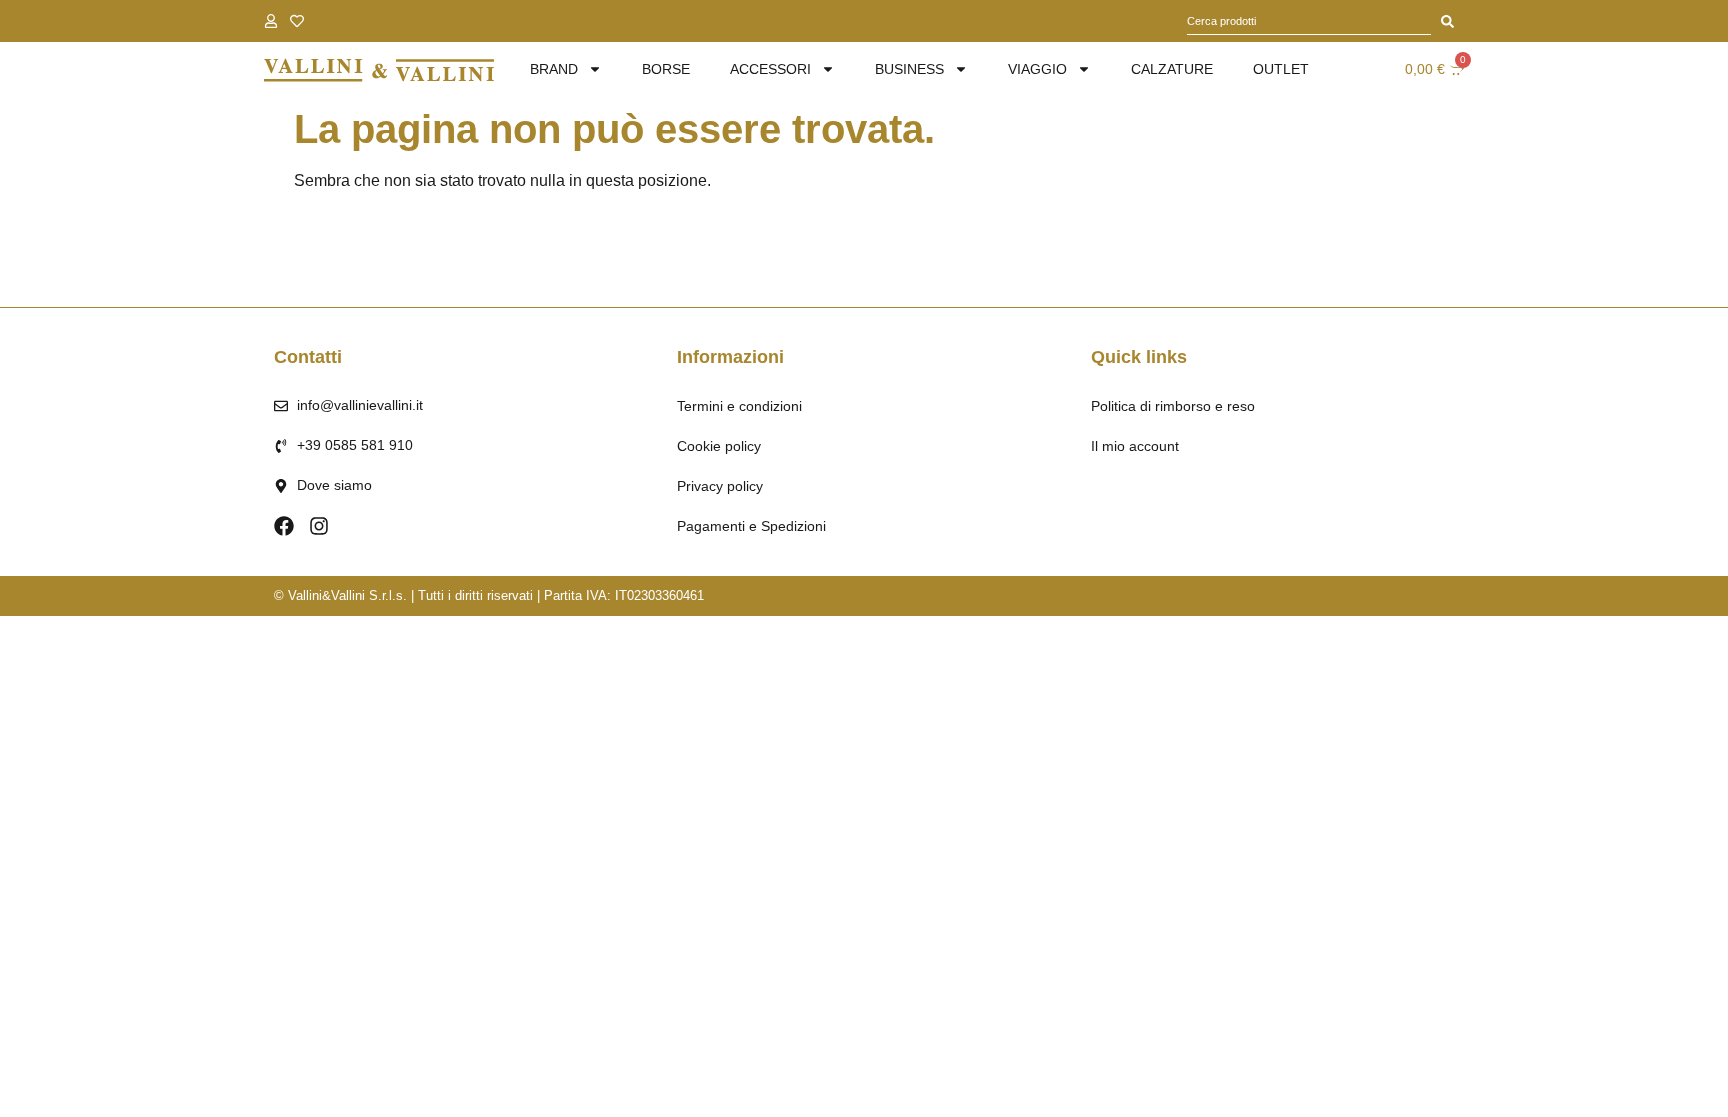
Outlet (1281, 69)
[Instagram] (319, 526)
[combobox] (1309, 21)
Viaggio (1037, 69)
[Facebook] (284, 526)
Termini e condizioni (739, 406)
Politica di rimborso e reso (1173, 406)
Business (909, 69)
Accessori (770, 69)
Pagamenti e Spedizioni (751, 526)
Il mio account (1135, 446)
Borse (666, 69)
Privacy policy (720, 486)
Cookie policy (719, 446)
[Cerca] (1447, 21)
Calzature (1172, 69)
